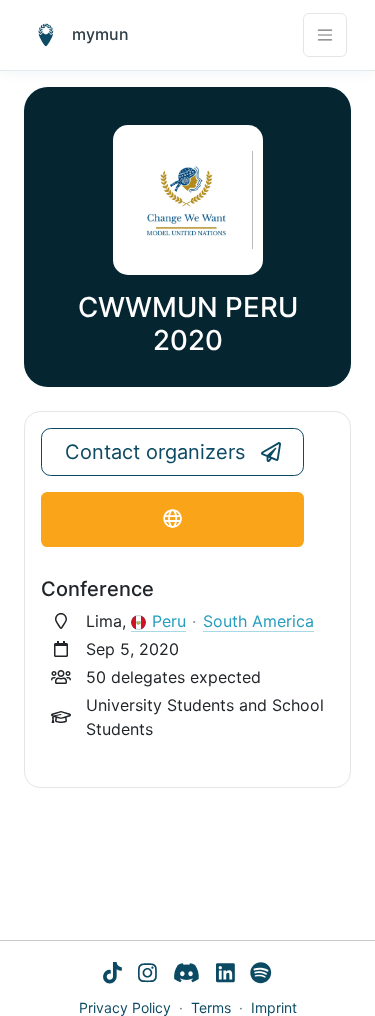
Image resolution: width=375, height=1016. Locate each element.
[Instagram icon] (147, 975)
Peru (169, 621)
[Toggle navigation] (325, 35)
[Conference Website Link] (172, 519)
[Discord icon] (186, 975)
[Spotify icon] (261, 975)
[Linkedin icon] (225, 975)
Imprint (274, 1007)
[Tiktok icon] (112, 975)
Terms (211, 1007)
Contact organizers (155, 452)
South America (258, 621)
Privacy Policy (125, 1007)
